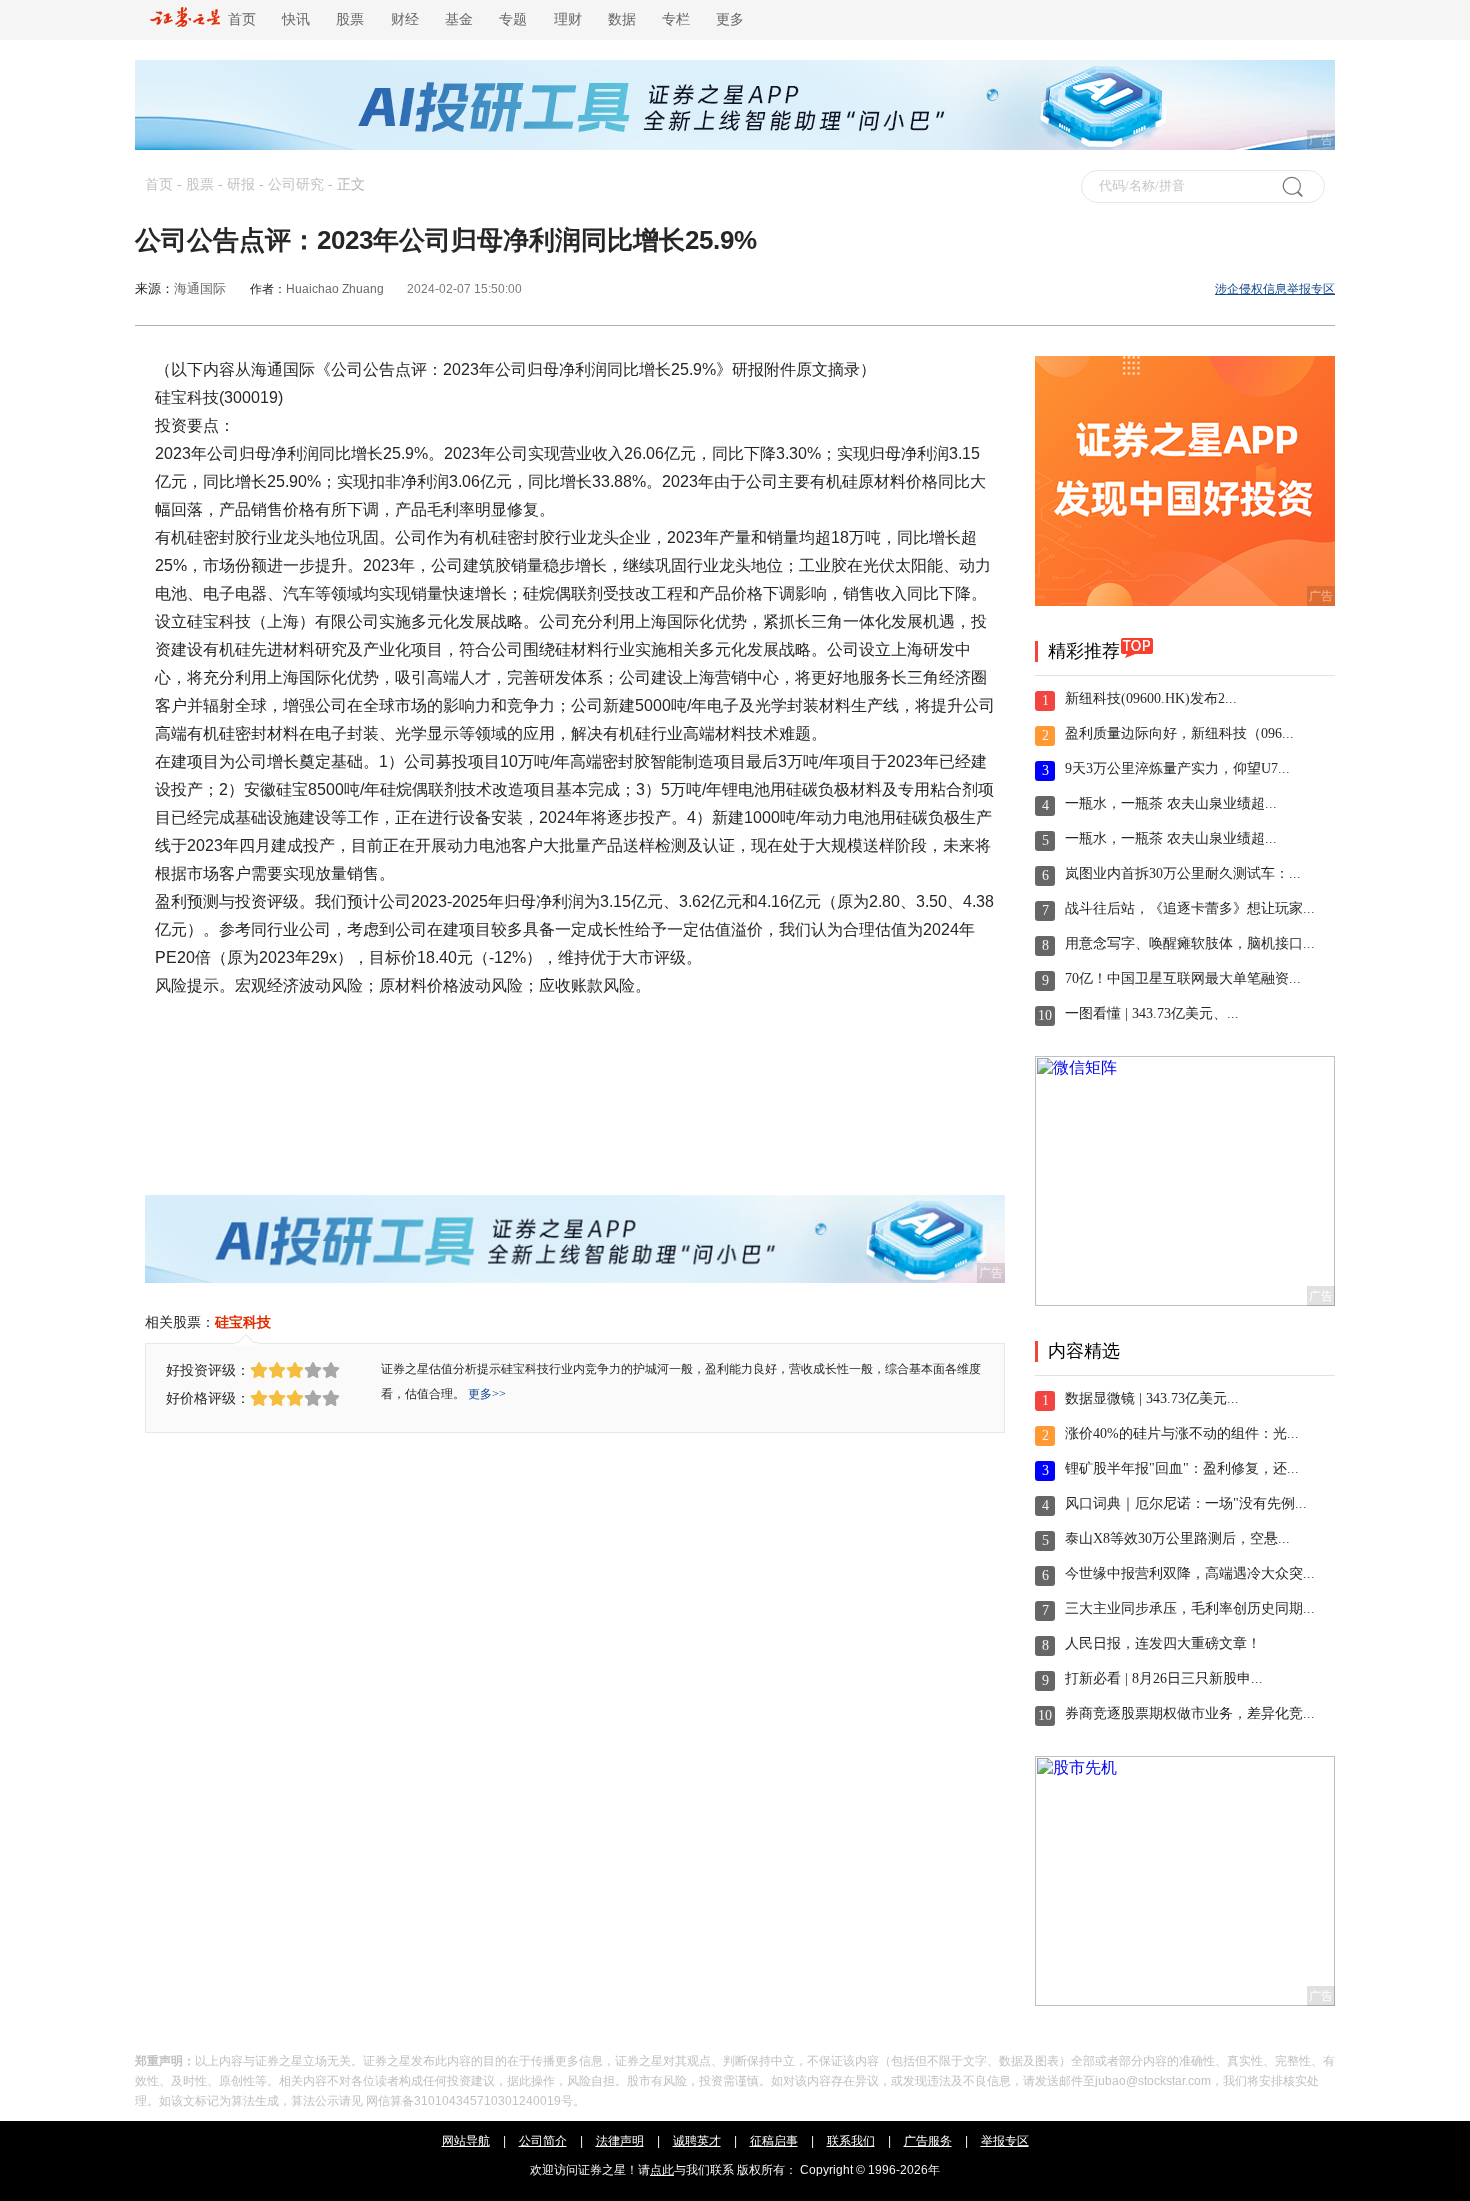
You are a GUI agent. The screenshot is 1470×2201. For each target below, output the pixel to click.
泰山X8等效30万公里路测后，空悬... (1177, 1538)
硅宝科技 (243, 1322)
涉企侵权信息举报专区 (1275, 289)
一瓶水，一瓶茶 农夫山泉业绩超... (1171, 803)
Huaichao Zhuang (335, 289)
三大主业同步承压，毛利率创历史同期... (1190, 1608)
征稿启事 (774, 2141)
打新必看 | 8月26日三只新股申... (1164, 1678)
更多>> (487, 1394)
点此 (662, 2170)
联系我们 (851, 2141)
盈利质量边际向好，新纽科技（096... (1179, 733)
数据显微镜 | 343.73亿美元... (1152, 1398)
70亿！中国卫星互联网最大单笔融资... (1183, 978)
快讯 (296, 19)
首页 (238, 19)
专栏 (676, 19)
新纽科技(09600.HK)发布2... (1151, 698)
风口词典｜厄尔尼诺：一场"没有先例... (1186, 1503)
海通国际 (200, 288)
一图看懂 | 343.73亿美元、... (1152, 1013)
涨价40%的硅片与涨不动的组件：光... (1182, 1433)
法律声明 (620, 2141)
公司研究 (296, 184)
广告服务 (928, 2141)
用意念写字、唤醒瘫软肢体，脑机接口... (1190, 943)
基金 (459, 19)
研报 (241, 184)
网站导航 (466, 2141)
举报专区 (1005, 2141)
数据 (622, 19)
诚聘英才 (697, 2141)
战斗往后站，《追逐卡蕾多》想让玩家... (1190, 908)
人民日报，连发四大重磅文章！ (1163, 1643)
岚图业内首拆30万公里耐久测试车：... (1183, 873)
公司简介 (543, 2141)
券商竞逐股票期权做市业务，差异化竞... (1190, 1713)
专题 (513, 19)
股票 (350, 19)
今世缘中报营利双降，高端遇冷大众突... (1190, 1573)
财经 (405, 19)
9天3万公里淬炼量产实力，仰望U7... (1177, 768)
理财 (568, 19)
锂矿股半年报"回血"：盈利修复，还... (1182, 1468)
